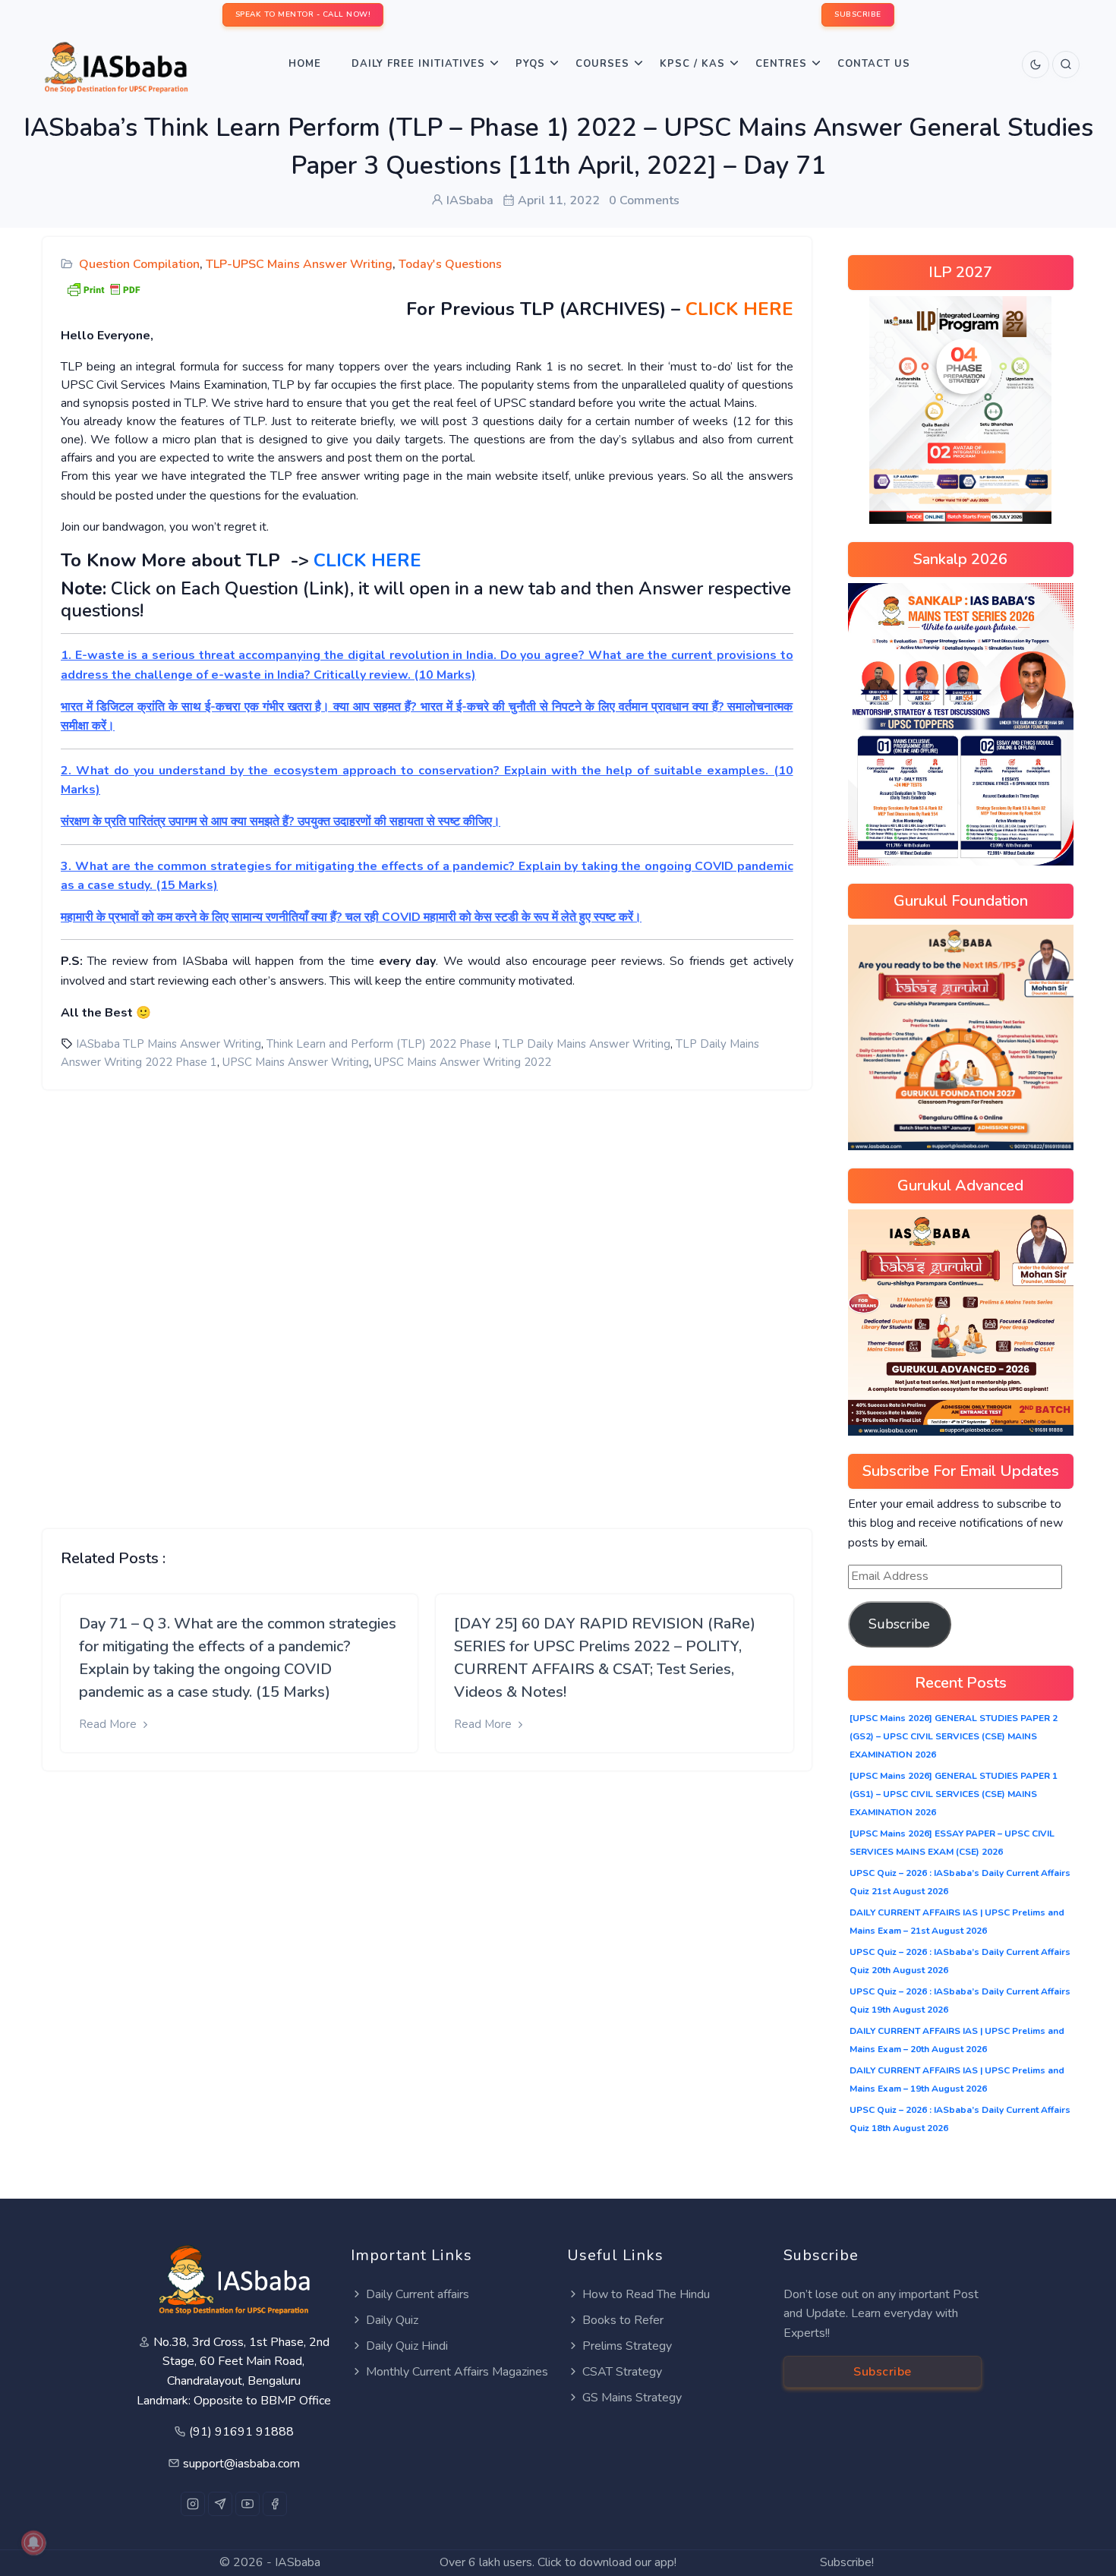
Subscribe (899, 1624)
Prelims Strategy (627, 2346)
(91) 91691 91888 (241, 2432)
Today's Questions (450, 264)
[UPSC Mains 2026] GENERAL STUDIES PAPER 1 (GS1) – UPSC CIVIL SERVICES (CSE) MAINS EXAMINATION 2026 (954, 1794)
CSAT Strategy (622, 2372)
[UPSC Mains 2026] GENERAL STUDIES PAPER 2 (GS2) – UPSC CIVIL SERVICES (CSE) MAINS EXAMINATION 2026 (954, 1736)
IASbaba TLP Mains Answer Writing (169, 1044)
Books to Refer (623, 2320)
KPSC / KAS (692, 64)
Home (305, 64)
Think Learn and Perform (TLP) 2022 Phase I (382, 1044)
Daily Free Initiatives (418, 64)
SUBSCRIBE (858, 14)
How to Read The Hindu (646, 2294)
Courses (602, 64)
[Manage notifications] (33, 2543)
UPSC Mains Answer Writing (296, 1062)
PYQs (530, 64)
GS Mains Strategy (632, 2398)
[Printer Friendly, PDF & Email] (103, 288)
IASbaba (298, 2562)
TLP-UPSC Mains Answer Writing (299, 264)
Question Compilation (139, 264)
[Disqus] (427, 1297)
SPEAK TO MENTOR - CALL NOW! (303, 14)
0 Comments (644, 200)
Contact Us (874, 64)
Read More (109, 1724)
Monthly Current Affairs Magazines (457, 2372)
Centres (781, 64)
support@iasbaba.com (241, 2464)
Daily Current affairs (418, 2294)
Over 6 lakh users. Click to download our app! (558, 2562)
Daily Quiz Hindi (407, 2346)
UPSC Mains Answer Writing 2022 (463, 1062)
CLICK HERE (739, 309)
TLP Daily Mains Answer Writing (586, 1044)
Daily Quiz (392, 2320)
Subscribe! (847, 2562)
